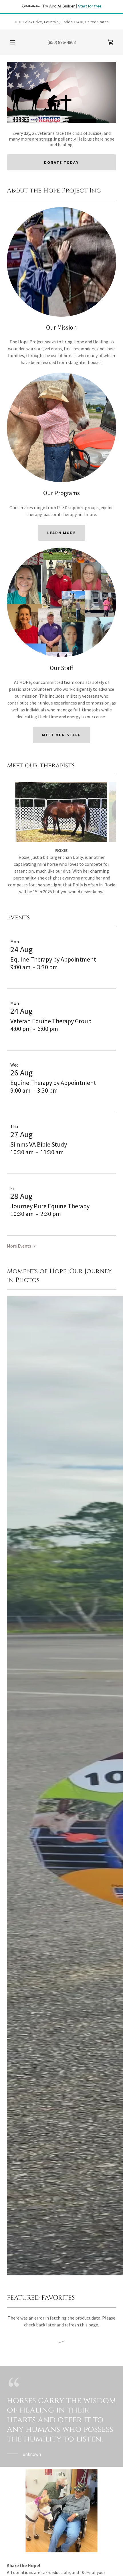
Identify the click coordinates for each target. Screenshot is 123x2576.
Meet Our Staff (61, 735)
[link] (110, 42)
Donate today (61, 162)
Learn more (61, 533)
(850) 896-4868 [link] (61, 42)
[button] (13, 42)
